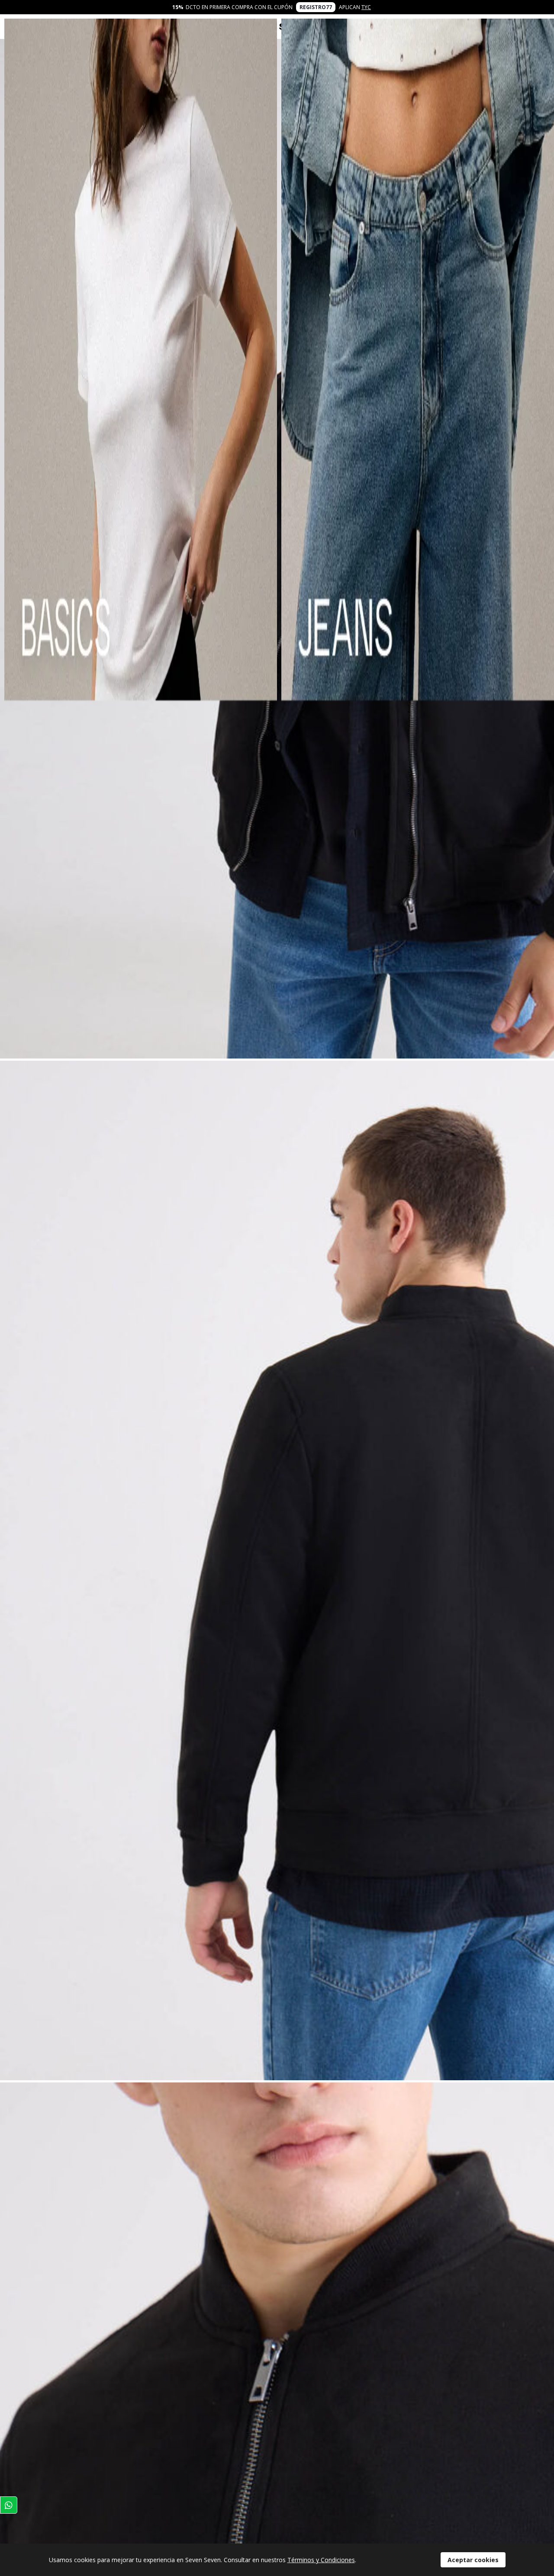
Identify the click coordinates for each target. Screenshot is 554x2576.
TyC (366, 7)
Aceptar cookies (473, 2560)
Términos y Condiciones (321, 2560)
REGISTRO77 (316, 7)
